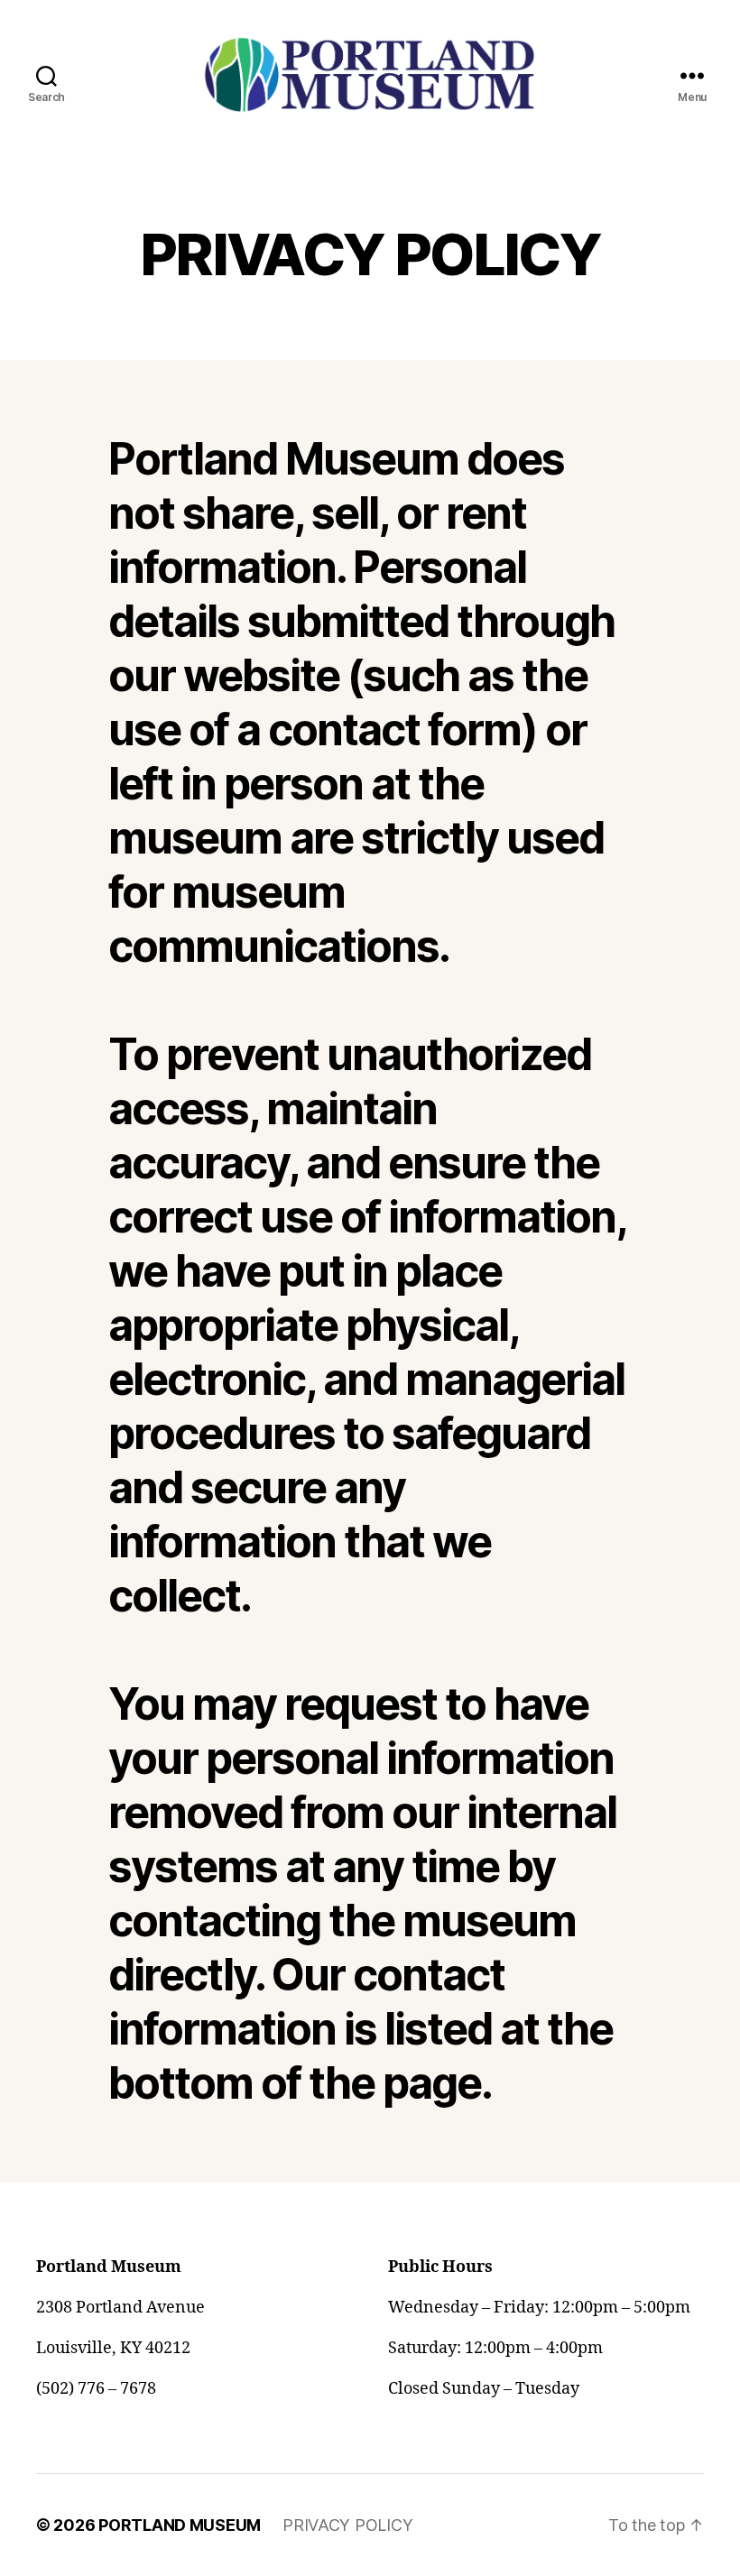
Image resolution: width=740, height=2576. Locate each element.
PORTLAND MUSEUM (180, 2525)
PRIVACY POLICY (347, 2525)
